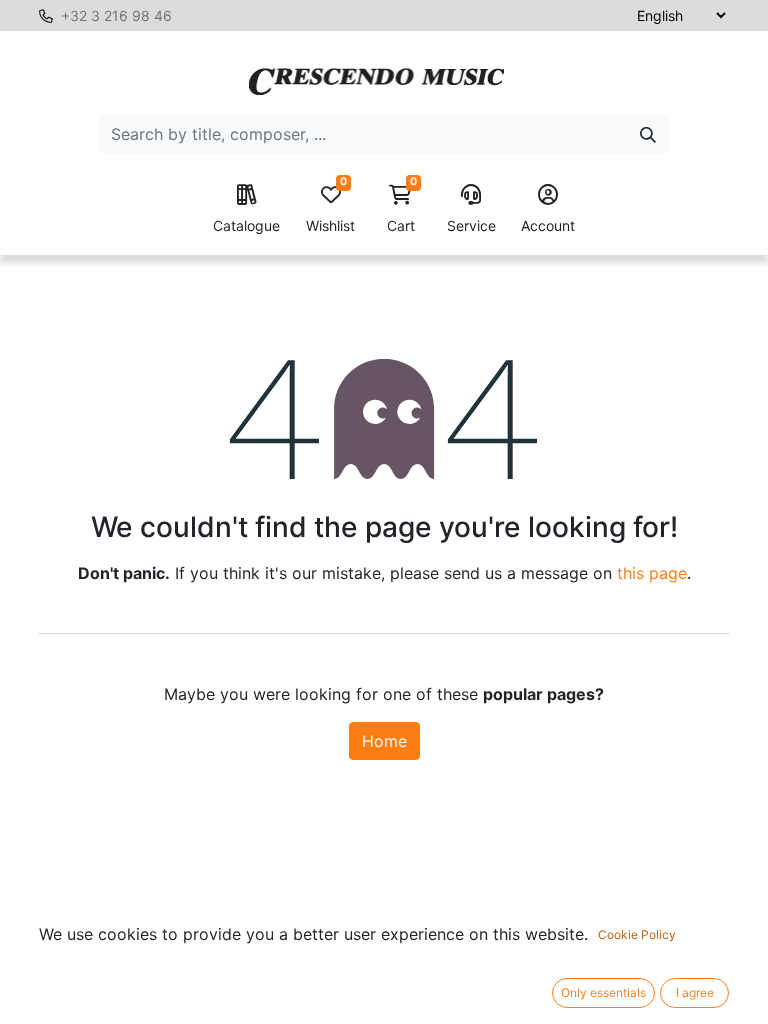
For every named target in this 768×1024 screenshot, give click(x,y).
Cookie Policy (637, 934)
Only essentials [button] (603, 992)
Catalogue (246, 225)
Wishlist (330, 209)
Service (471, 225)
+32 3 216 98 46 (116, 15)
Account (548, 225)
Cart (402, 209)
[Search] (648, 134)
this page (652, 573)
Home (384, 741)
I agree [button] (695, 992)
